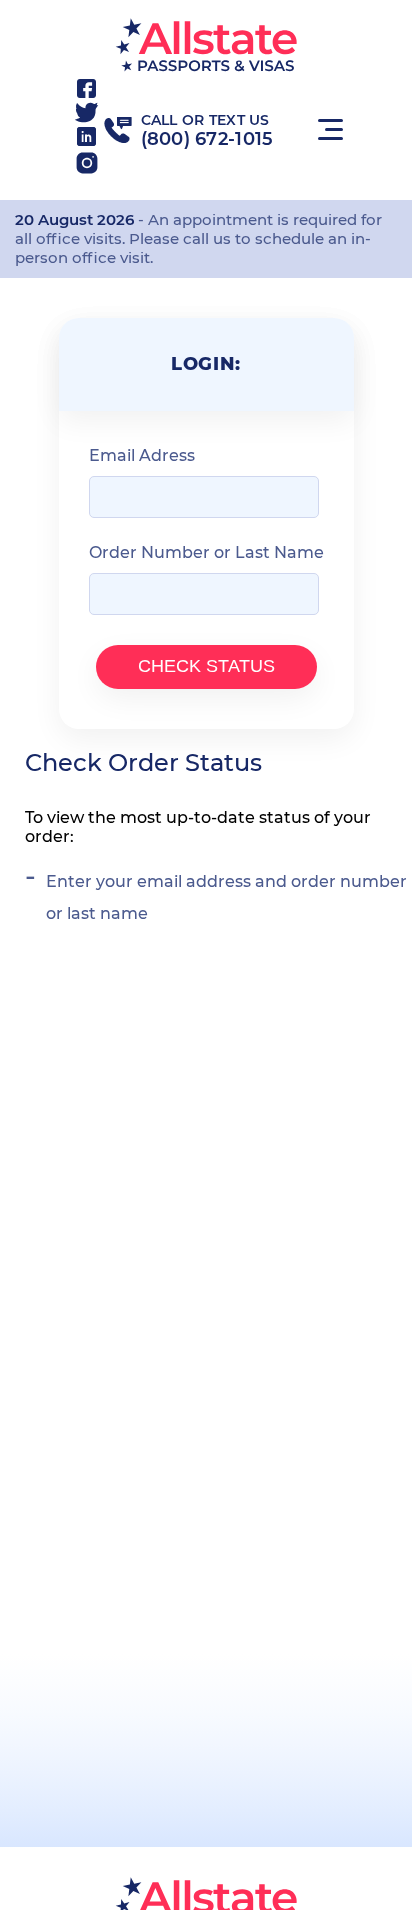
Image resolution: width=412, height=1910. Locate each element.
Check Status (206, 666)
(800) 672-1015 (207, 139)
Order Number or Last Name (206, 552)
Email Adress (142, 455)
